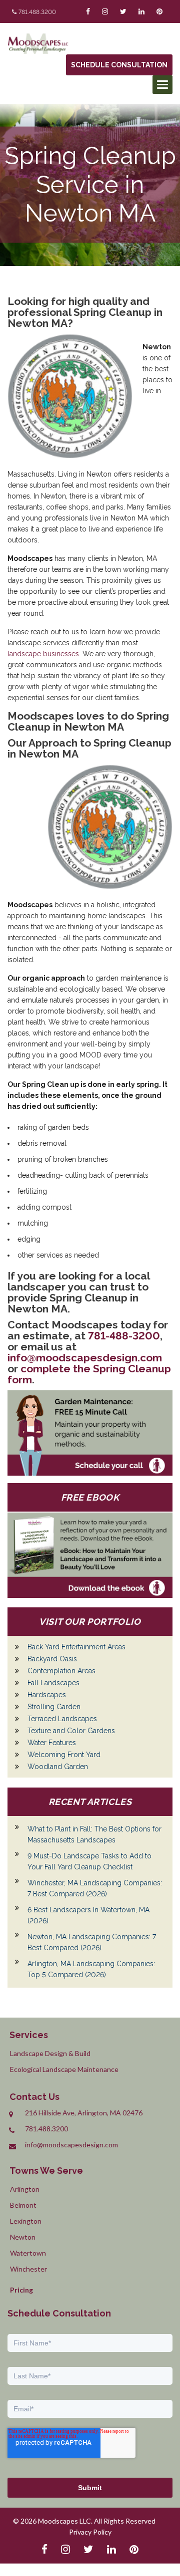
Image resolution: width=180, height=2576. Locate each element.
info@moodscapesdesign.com (85, 1358)
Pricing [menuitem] (21, 2290)
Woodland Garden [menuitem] (58, 1767)
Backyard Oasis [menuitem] (52, 1659)
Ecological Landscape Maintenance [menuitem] (64, 2069)
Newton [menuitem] (23, 2237)
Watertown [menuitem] (28, 2253)
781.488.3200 (37, 12)
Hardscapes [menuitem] (47, 1695)
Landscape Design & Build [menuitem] (50, 2053)
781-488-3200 (124, 1336)
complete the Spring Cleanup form (89, 1374)
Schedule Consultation (119, 65)
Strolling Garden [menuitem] (54, 1707)
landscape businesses (43, 654)
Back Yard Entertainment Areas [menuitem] (76, 1647)
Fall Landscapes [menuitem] (53, 1683)
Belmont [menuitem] (23, 2205)
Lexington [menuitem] (26, 2221)
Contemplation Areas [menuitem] (61, 1671)
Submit (90, 2488)
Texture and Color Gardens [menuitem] (71, 1731)
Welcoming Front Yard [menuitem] (64, 1755)
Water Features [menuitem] (52, 1743)
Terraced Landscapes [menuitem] (62, 1719)
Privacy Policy (90, 2532)
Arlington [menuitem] (25, 2189)
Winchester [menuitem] (28, 2269)
